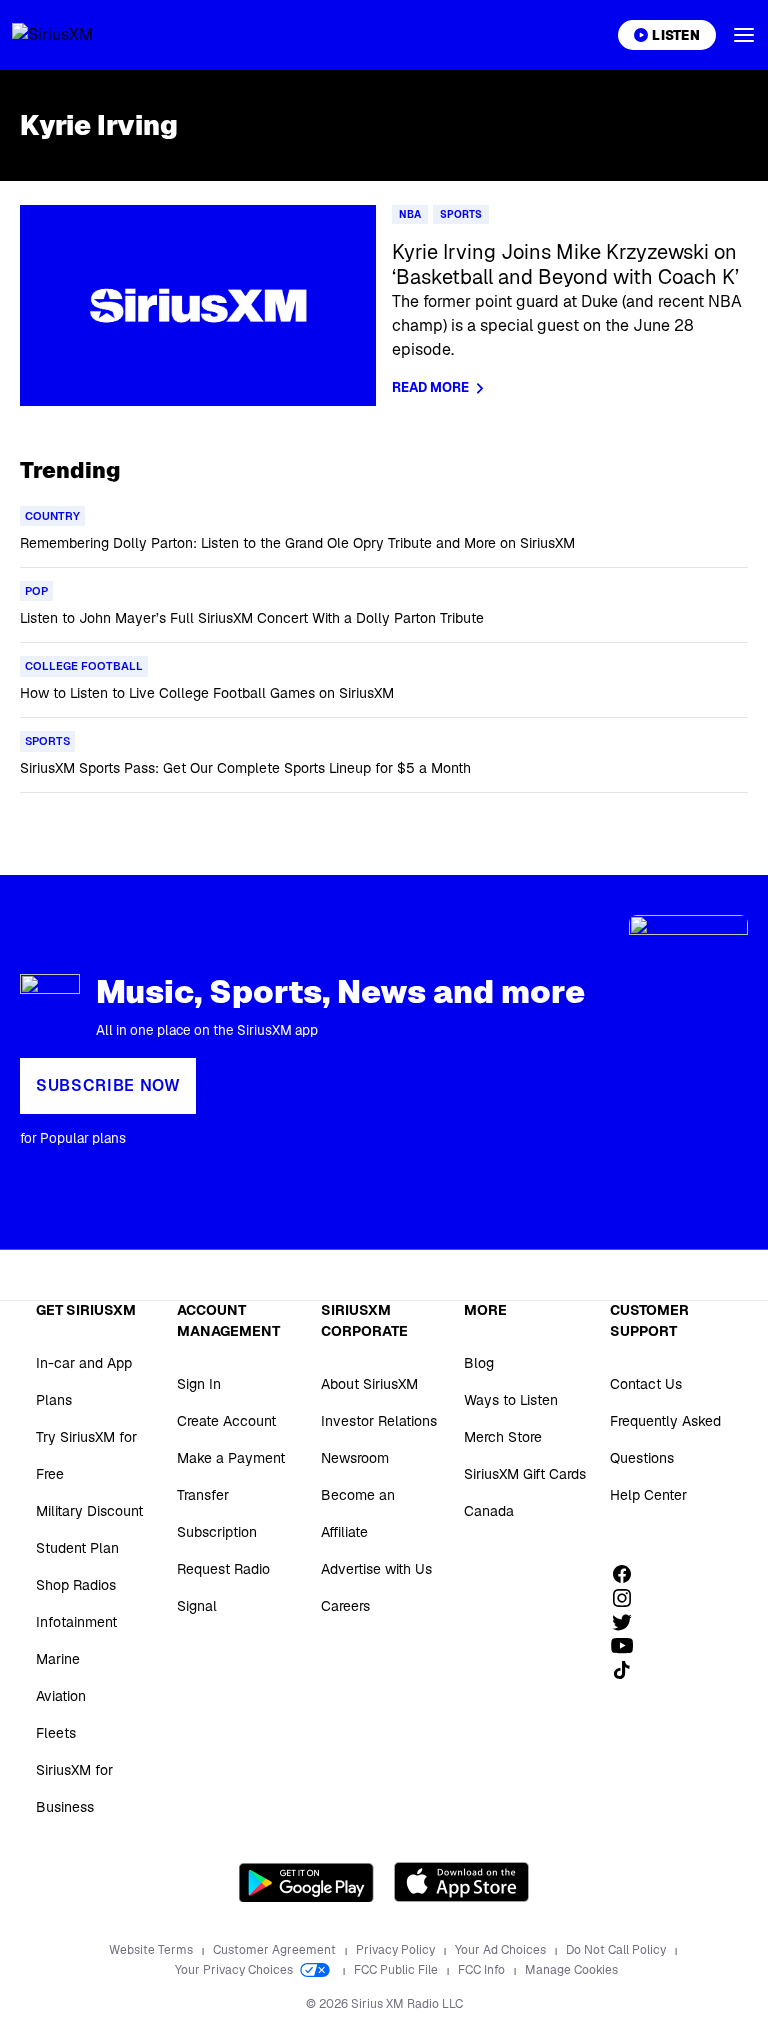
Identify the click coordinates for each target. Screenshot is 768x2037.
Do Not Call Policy (617, 1950)
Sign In (199, 1384)
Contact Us (646, 1384)
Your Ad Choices (502, 1950)
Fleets (56, 1733)
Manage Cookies (571, 1970)
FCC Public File (397, 1970)
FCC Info (483, 1970)
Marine (58, 1659)
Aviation (61, 1696)
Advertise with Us (376, 1569)
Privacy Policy (397, 1950)
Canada (489, 1511)
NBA (410, 214)
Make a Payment (231, 1458)
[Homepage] (76, 35)
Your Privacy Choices (235, 1970)
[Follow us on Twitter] (629, 1622)
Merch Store (503, 1437)
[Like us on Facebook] (629, 1574)
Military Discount (89, 1511)
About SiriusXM (369, 1384)
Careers (345, 1606)
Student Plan (77, 1548)
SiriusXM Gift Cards (525, 1474)
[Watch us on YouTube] (629, 1646)
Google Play (306, 1882)
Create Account (226, 1421)
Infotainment (76, 1622)
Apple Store (461, 1882)
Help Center (648, 1495)
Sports (461, 214)
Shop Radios (76, 1585)
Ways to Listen (511, 1400)
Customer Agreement (276, 1950)
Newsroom (355, 1458)
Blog (479, 1363)
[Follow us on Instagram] (629, 1598)
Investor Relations (379, 1421)
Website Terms (152, 1950)
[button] (744, 35)
